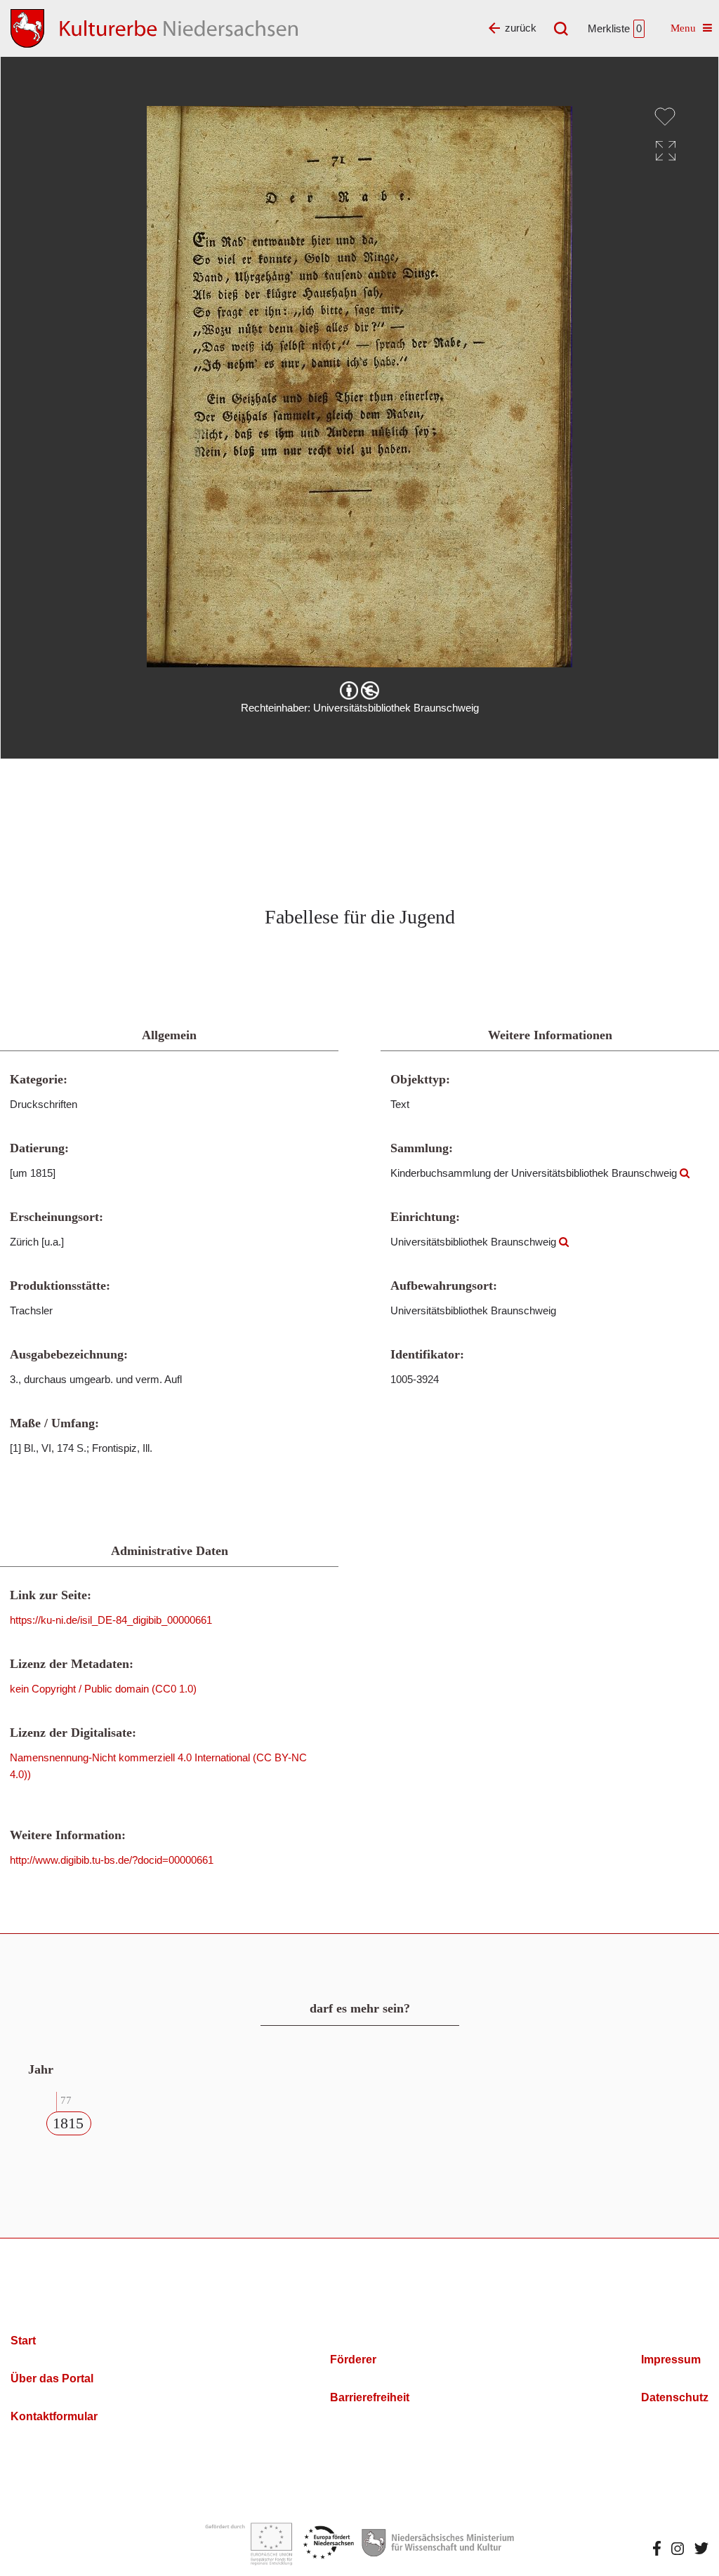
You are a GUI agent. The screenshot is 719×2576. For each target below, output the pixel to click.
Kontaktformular (54, 2416)
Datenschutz (675, 2397)
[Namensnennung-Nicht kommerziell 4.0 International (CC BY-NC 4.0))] (359, 690)
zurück (521, 28)
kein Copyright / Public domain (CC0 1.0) (103, 1689)
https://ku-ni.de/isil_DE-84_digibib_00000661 (111, 1620)
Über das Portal (52, 2378)
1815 (68, 2123)
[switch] (665, 116)
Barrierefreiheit (370, 2397)
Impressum (671, 2360)
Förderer (353, 2360)
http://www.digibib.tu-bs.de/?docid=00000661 (112, 1860)
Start (23, 2341)
